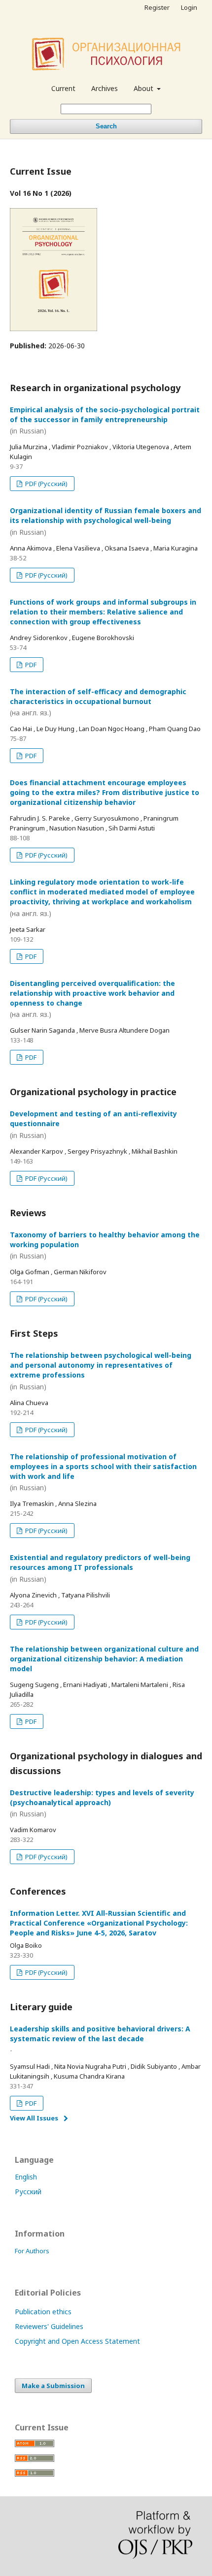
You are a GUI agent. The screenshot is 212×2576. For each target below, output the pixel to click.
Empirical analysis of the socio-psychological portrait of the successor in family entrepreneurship (105, 420)
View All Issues (34, 2118)
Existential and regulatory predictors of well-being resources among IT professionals (100, 1568)
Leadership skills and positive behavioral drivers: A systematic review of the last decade (100, 2039)
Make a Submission (53, 2386)
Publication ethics (43, 2312)
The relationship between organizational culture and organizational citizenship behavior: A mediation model (104, 1659)
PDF (30, 665)
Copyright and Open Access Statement (77, 2341)
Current (63, 88)
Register (157, 7)
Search (106, 126)
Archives (105, 88)
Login (189, 7)
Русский (28, 2192)
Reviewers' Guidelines (49, 2326)
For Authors (32, 2251)
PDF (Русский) (46, 484)
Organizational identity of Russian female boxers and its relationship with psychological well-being (106, 521)
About (144, 88)
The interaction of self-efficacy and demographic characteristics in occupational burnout (98, 702)
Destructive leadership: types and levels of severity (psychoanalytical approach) (102, 1803)
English (26, 2177)
